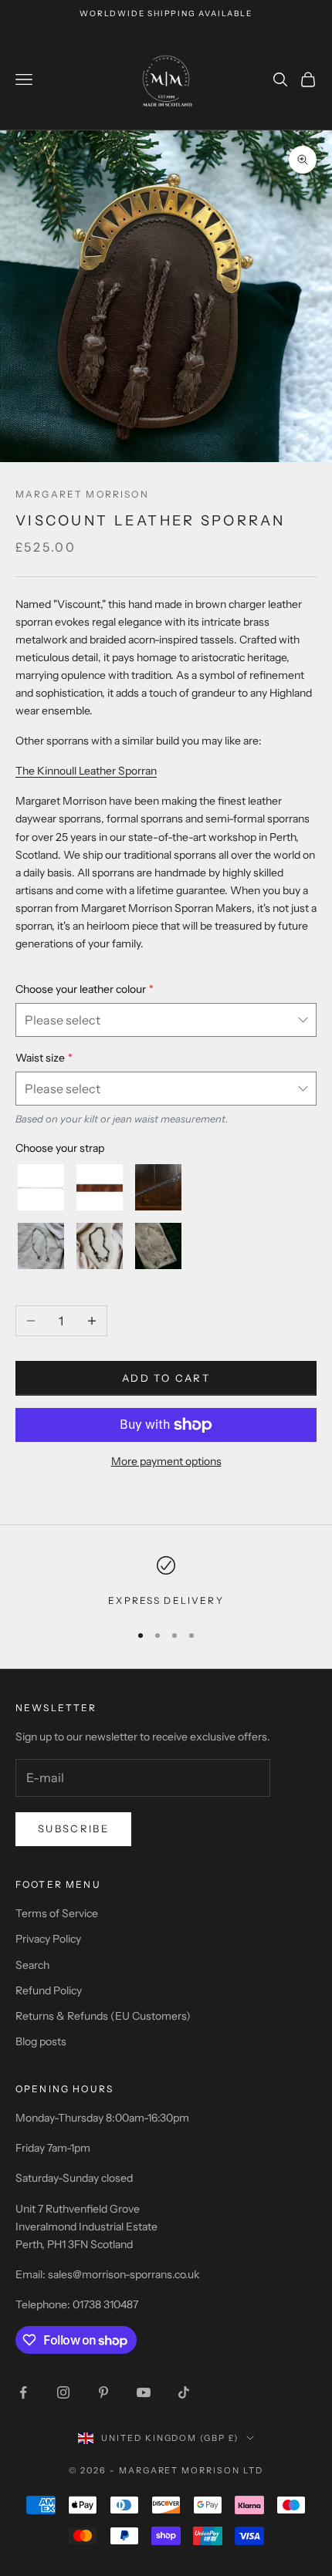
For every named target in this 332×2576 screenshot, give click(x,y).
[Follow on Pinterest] (103, 2392)
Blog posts (41, 2041)
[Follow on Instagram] (63, 2392)
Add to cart (166, 1378)
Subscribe (73, 1828)
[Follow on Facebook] (23, 2392)
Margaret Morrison (82, 494)
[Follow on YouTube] (144, 2392)
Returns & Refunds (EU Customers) (103, 2016)
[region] (166, 1582)
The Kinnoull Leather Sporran (86, 771)
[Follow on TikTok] (184, 2392)
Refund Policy (49, 1990)
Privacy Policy (48, 1939)
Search (32, 1965)
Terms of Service (57, 1913)
